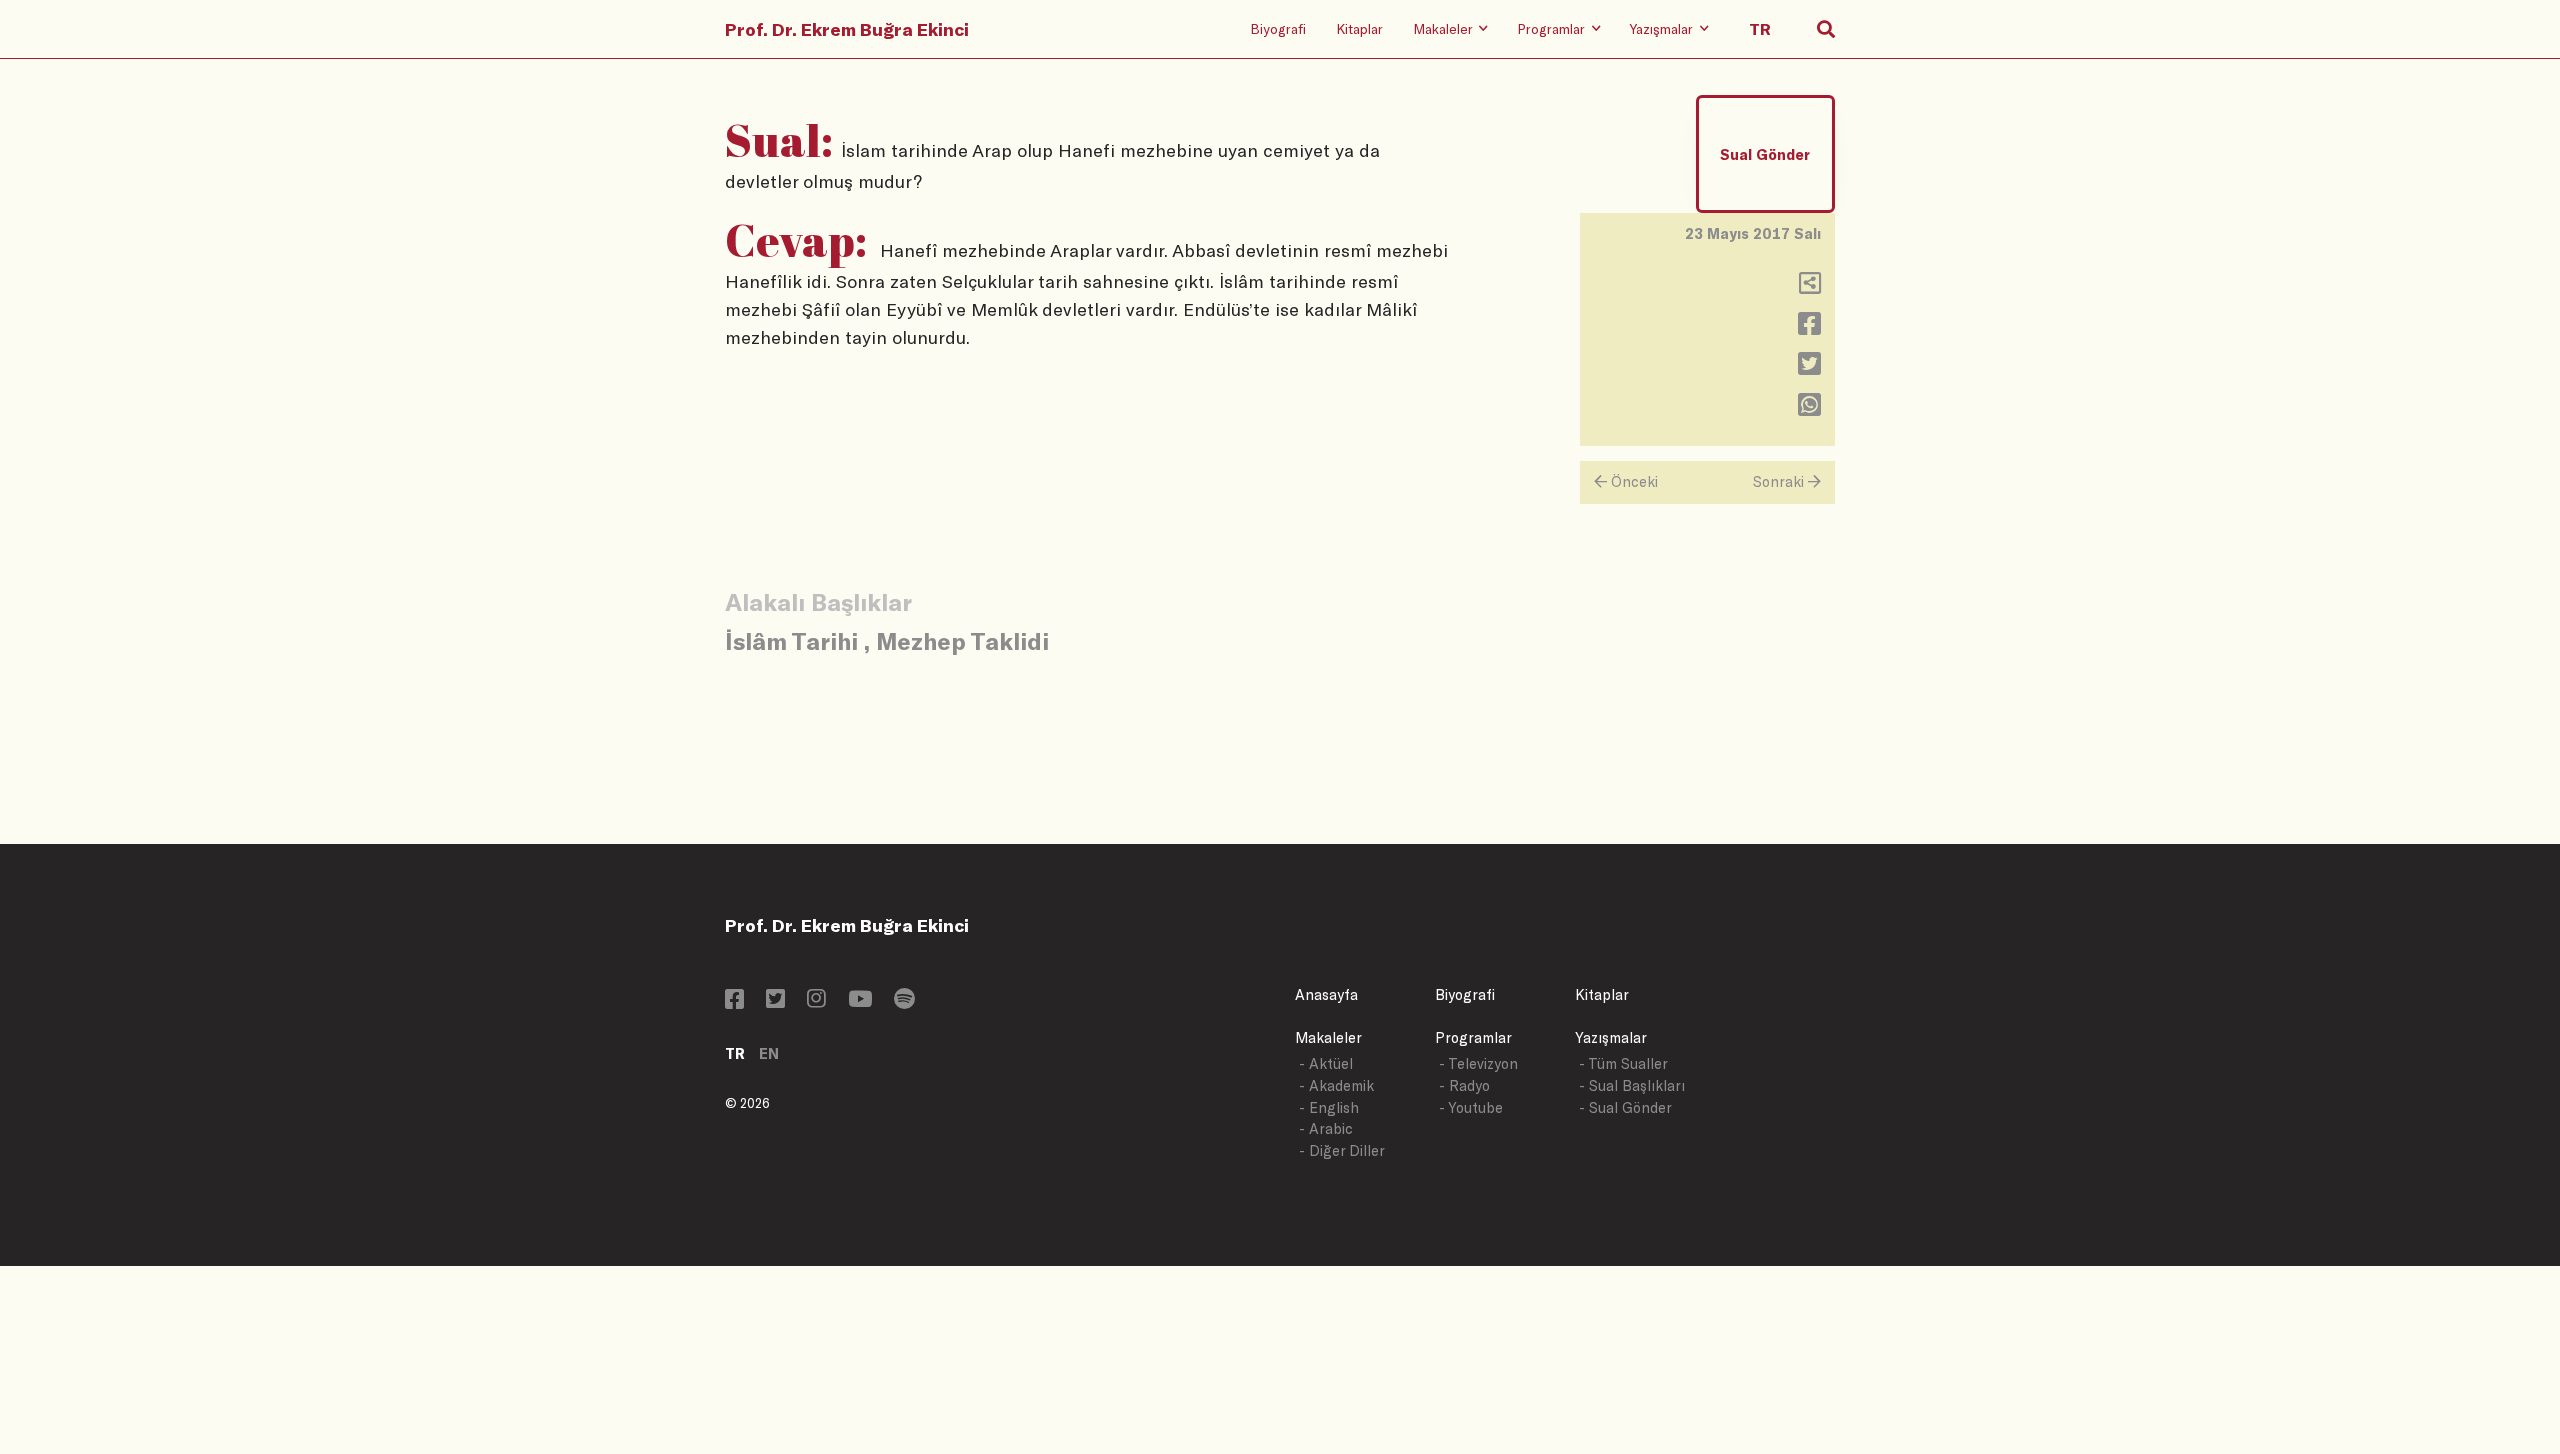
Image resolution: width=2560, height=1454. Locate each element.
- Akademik (1336, 1085)
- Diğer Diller (1342, 1150)
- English (1329, 1107)
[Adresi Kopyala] (1810, 287)
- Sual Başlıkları (1632, 1085)
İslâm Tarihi (791, 640)
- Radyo (1464, 1085)
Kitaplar (1359, 28)
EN (769, 1053)
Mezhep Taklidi (962, 640)
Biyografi (1278, 28)
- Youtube (1471, 1107)
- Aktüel (1326, 1063)
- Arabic (1326, 1128)
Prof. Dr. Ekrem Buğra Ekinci (847, 29)
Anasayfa (1326, 994)
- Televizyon (1478, 1063)
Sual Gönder (1765, 154)
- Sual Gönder (1625, 1107)
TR (735, 1053)
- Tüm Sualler (1623, 1063)
